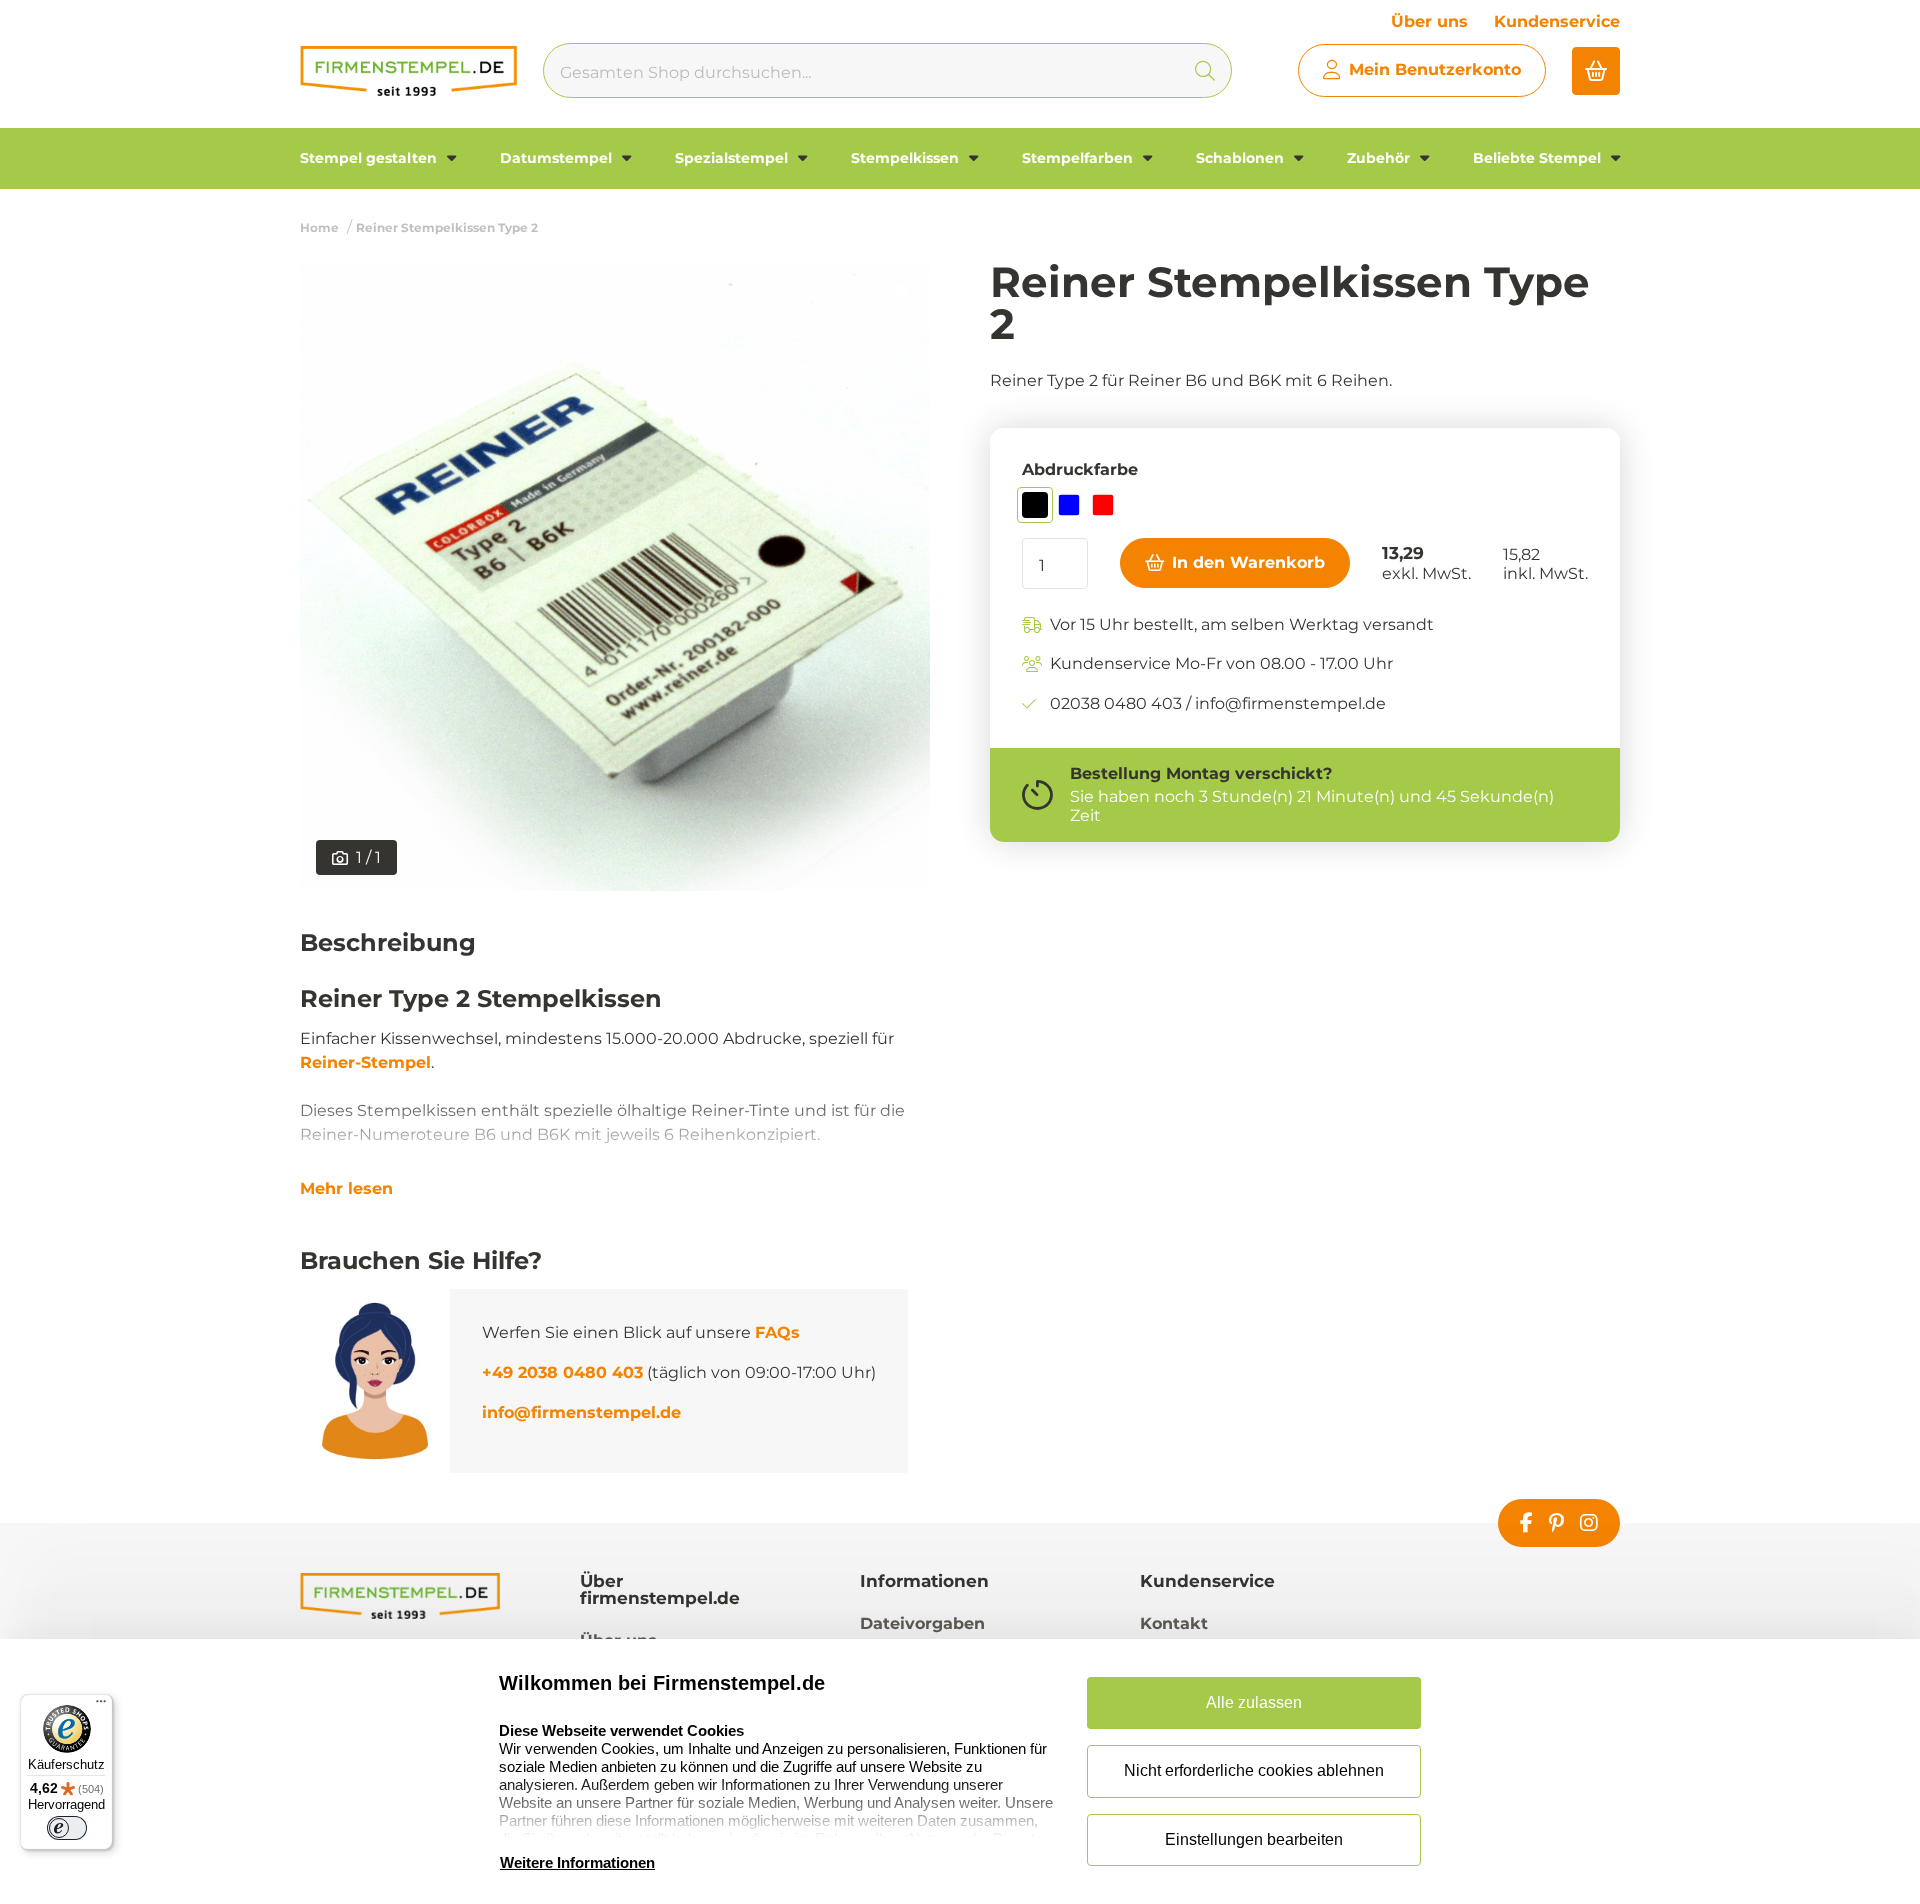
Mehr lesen (346, 1189)
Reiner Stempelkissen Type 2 (447, 227)
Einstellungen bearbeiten (1254, 1839)
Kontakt (1174, 1623)
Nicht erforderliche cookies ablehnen (1254, 1770)
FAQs (777, 1332)
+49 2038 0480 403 (562, 1372)
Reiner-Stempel (365, 1062)
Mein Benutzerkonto (1435, 69)
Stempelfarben (1079, 158)
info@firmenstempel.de (581, 1412)
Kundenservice (1557, 21)
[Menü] (101, 1706)
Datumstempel (558, 158)
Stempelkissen (907, 158)
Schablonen (1242, 158)
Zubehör (1380, 158)
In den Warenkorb (1248, 562)
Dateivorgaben (922, 1623)
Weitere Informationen (577, 1862)
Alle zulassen (1254, 1702)
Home (319, 227)
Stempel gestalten (370, 158)
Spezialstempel (733, 158)
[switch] (67, 1828)
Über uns (1429, 21)
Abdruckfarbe (1080, 469)
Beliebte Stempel (1539, 158)
